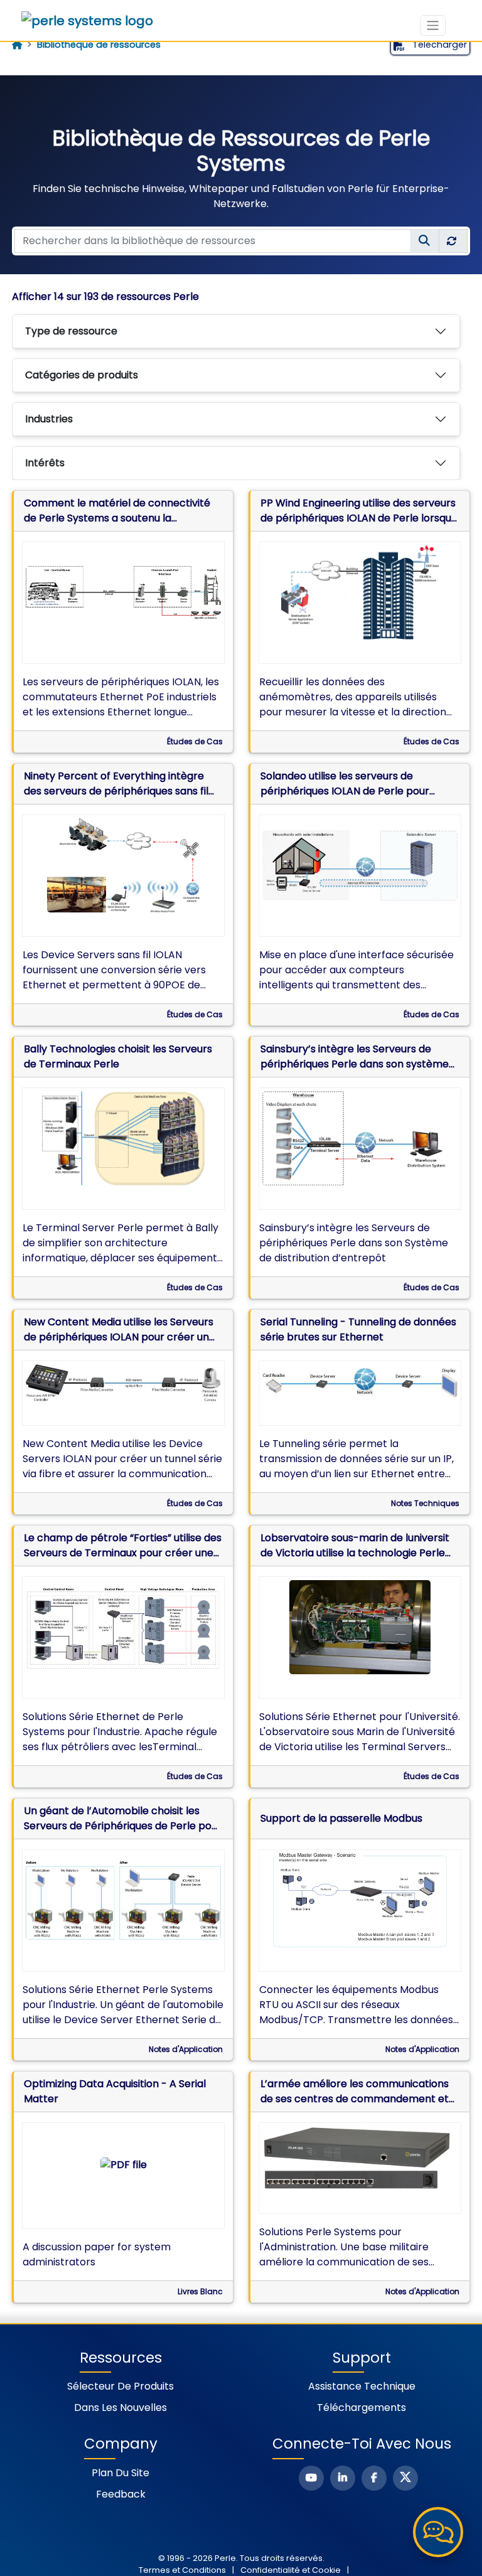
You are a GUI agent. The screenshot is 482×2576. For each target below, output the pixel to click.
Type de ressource (71, 331)
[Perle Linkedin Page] (343, 2478)
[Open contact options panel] (438, 2532)
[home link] (87, 21)
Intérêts (45, 463)
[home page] (17, 45)
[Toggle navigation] (433, 25)
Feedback (121, 2494)
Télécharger (438, 45)
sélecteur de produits (120, 2386)
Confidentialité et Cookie (291, 2570)
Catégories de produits (82, 375)
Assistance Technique (362, 2386)
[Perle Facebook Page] (374, 2478)
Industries (49, 419)
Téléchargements (361, 2408)
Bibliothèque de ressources (99, 45)
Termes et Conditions (182, 2570)
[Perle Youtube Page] (311, 2478)
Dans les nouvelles (120, 2408)
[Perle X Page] (405, 2478)
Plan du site (120, 2473)
